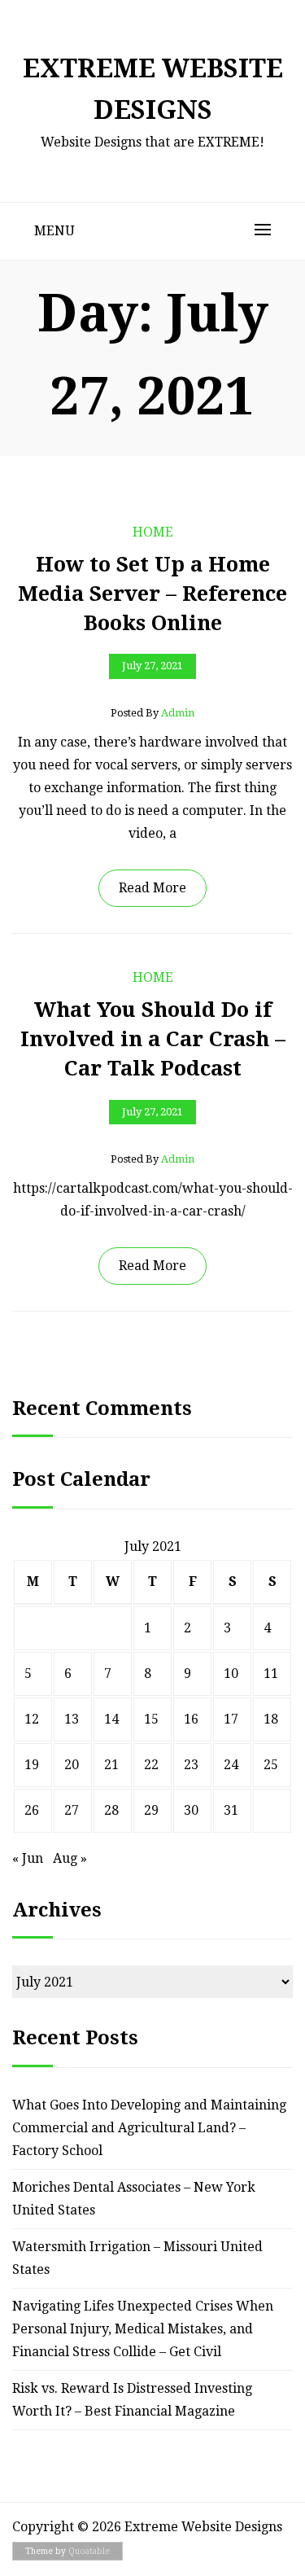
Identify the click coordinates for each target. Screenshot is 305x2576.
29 (151, 1810)
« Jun (28, 1858)
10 (231, 1674)
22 (151, 1765)
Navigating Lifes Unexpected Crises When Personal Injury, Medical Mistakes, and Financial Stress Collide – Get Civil (143, 2329)
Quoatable (89, 2551)
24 (231, 1765)
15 (151, 1719)
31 (231, 1810)
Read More (152, 888)
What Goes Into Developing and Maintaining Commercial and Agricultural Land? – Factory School (149, 2128)
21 (111, 1765)
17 (231, 1719)
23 (191, 1765)
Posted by (152, 713)
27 (72, 1810)
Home (153, 532)
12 (32, 1719)
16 (191, 1719)
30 (191, 1810)
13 (72, 1719)
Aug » (70, 1858)
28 (111, 1810)
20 (72, 1765)
